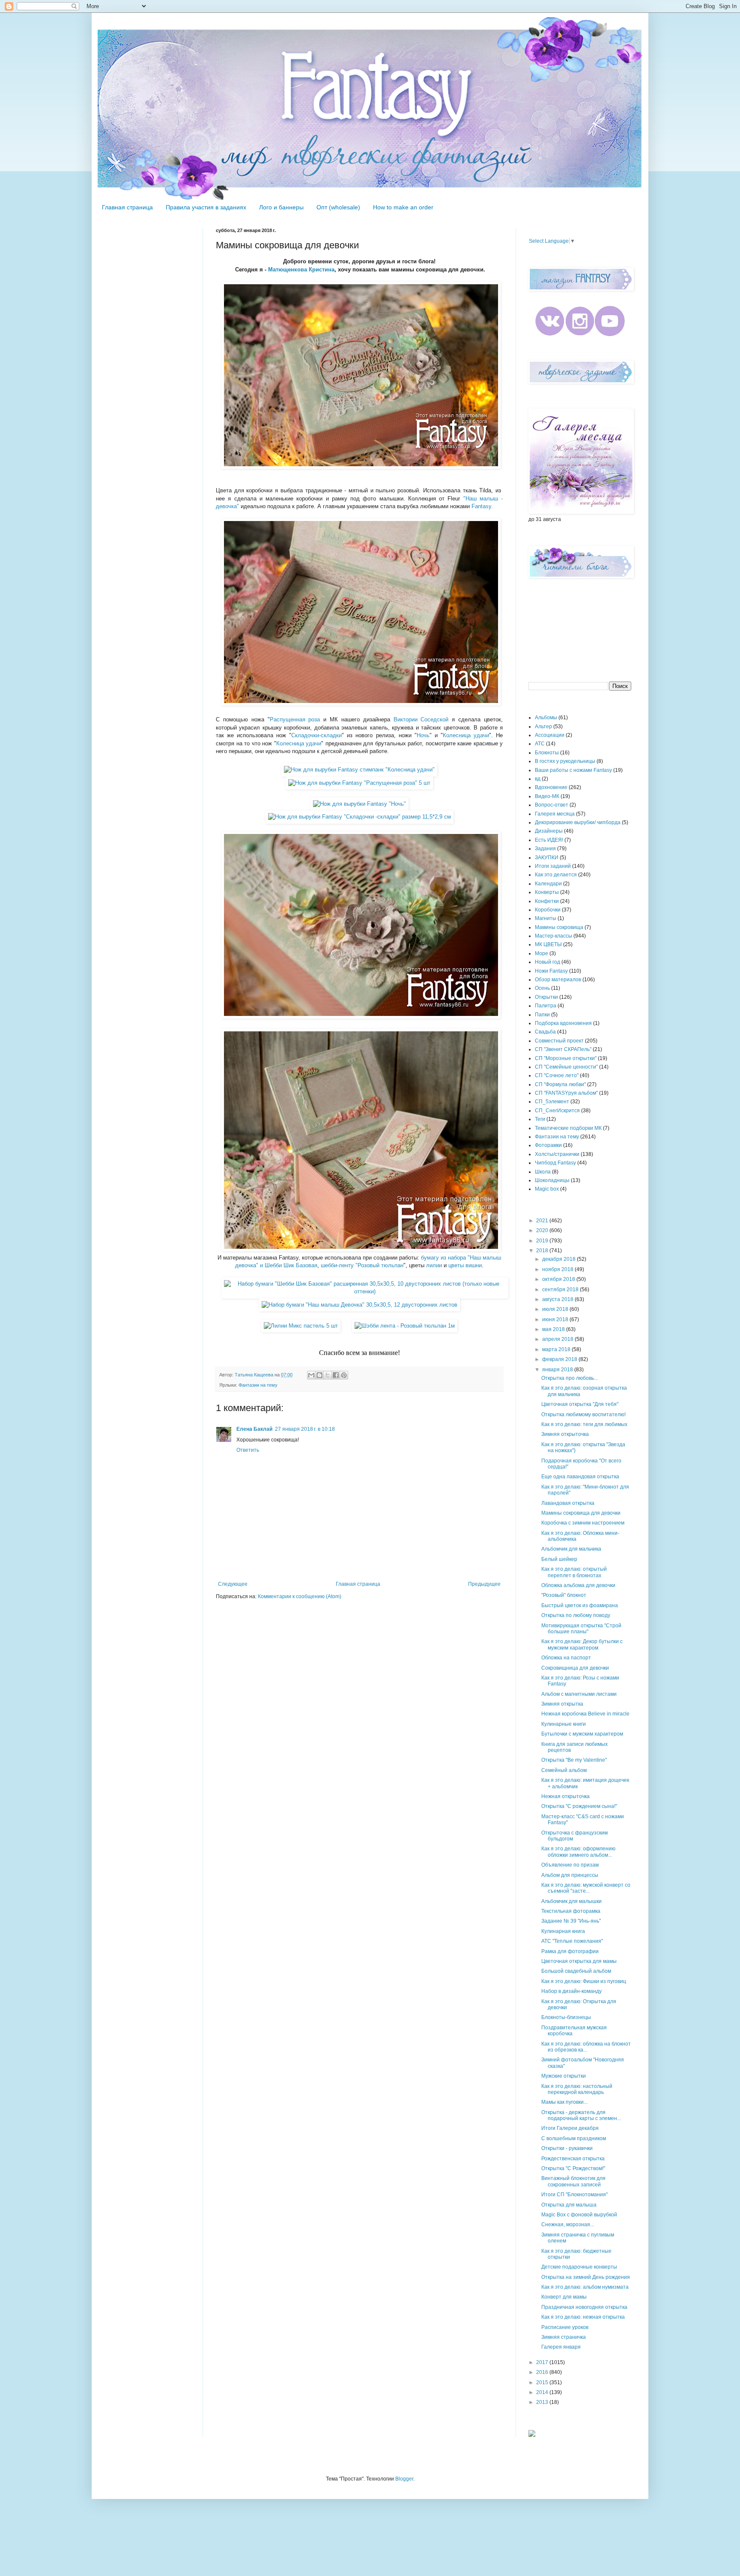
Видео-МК (547, 796)
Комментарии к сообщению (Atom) (300, 1596)
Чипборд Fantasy (555, 1163)
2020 (543, 1230)
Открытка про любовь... (570, 1378)
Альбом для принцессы (570, 1875)
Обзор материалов (558, 980)
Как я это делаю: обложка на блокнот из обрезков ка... (586, 2047)
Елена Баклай (254, 1429)
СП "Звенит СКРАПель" (563, 1049)
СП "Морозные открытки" (566, 1058)
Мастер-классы (554, 936)
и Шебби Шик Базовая (289, 1265)
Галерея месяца (555, 814)
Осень (542, 988)
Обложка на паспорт (566, 1658)
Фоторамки (548, 1145)
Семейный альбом (564, 1770)
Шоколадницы (552, 1180)
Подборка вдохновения (563, 1023)
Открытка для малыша (569, 2205)
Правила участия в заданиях (206, 207)
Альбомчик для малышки (571, 1901)
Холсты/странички (557, 1154)
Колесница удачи (466, 735)
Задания (545, 849)
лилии (434, 1265)
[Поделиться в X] (328, 1375)
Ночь (423, 735)
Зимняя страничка (564, 2337)
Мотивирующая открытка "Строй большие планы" (581, 1629)
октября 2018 (559, 1279)
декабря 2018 (559, 1259)
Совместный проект (559, 1041)
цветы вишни (465, 1265)
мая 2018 (554, 1329)
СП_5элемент (552, 1102)
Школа (543, 1172)
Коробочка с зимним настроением (583, 1523)
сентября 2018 (561, 1289)
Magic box (547, 1189)
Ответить (248, 1450)
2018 (543, 1251)
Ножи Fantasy (551, 971)
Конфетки (547, 901)
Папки (542, 1015)
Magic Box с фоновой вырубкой (579, 2215)
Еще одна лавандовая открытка (580, 1477)
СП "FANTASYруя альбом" (566, 1093)
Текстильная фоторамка (571, 1911)
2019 (543, 1241)
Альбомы (546, 718)
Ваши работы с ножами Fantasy (573, 770)
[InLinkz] (532, 2433)
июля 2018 (556, 1309)
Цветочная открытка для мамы (579, 1961)
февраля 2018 (560, 1359)
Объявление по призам (570, 1865)
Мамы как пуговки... (564, 2102)
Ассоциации (550, 735)
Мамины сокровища (559, 927)
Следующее (233, 1584)
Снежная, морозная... (568, 2225)
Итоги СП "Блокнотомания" (574, 2195)
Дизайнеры (549, 831)
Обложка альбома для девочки (578, 1585)
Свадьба (545, 1032)
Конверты (547, 892)
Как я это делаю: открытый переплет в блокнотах (574, 1572)
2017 (543, 2362)
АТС (540, 744)
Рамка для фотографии (570, 1951)
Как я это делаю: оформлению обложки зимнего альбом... (578, 1852)
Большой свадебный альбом (576, 1971)
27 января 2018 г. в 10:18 (305, 1429)
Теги (540, 1119)
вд (538, 779)
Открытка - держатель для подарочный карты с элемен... (581, 2115)
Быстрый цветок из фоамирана (580, 1605)
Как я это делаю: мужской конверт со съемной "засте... (586, 1888)
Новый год (548, 962)
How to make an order (403, 207)
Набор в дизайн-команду (571, 1991)
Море (542, 953)
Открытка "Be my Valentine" (574, 1760)
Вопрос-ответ (552, 805)
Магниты (546, 918)
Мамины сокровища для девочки (581, 1513)
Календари (548, 884)
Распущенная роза (295, 719)
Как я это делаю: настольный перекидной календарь (577, 2089)
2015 (543, 2382)
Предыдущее (484, 1584)
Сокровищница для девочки (575, 1668)
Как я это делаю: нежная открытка (583, 2317)
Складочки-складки (316, 735)
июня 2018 (556, 1319)
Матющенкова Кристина (301, 270)
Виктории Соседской (421, 719)
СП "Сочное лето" (557, 1075)
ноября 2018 (558, 1269)
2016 (543, 2372)
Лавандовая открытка (568, 1503)
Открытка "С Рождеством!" (573, 2168)
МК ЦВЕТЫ (548, 944)
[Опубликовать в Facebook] (336, 1375)
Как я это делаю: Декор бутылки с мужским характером (582, 1644)
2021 (543, 1221)
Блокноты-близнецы (566, 2017)
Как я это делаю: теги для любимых (584, 1424)
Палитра (546, 1006)
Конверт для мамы (564, 2297)
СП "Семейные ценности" (566, 1067)
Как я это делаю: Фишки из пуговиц (584, 1981)
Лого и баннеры (281, 207)
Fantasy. (482, 506)
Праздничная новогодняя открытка (584, 2307)
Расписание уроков (565, 2327)
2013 (543, 2402)
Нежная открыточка (565, 1796)
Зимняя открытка (562, 1704)
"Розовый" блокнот (564, 1595)
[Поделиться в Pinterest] (344, 1375)
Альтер (543, 727)
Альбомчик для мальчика (571, 1549)
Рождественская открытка (573, 2159)
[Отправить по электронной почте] (311, 1375)
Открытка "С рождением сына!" (579, 1806)
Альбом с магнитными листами (579, 1694)
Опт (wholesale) (338, 207)
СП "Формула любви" (560, 1084)
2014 (543, 2392)
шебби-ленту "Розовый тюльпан (362, 1265)
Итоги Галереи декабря (570, 2128)
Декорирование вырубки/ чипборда (578, 822)
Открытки (546, 997)
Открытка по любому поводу (576, 1615)
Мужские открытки (564, 2076)
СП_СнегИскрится (557, 1111)
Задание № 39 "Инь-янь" (571, 1921)
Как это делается (556, 875)
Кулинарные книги (564, 1724)
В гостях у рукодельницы (565, 761)
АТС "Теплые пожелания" (572, 1941)
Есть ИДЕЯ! (549, 840)
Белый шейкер (559, 1559)
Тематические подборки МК (568, 1128)
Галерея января (561, 2347)
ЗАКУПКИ (547, 858)
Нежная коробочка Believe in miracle (585, 1714)
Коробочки (548, 910)
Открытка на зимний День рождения (586, 2277)
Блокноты (547, 753)
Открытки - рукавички (567, 2148)
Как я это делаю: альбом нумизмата (585, 2287)
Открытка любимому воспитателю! (583, 1415)
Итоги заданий (553, 866)
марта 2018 (557, 1349)
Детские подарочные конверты (579, 2267)
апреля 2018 (558, 1339)
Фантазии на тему (258, 1385)
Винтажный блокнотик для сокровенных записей (573, 2181)
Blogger (404, 2479)
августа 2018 (558, 1299)
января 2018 (558, 1370)
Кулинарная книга (563, 1931)
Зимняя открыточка (565, 1434)
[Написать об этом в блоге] (319, 1375)
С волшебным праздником (574, 2138)
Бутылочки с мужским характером (582, 1734)
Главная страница (127, 207)
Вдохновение (551, 787)
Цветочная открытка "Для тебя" (580, 1404)
